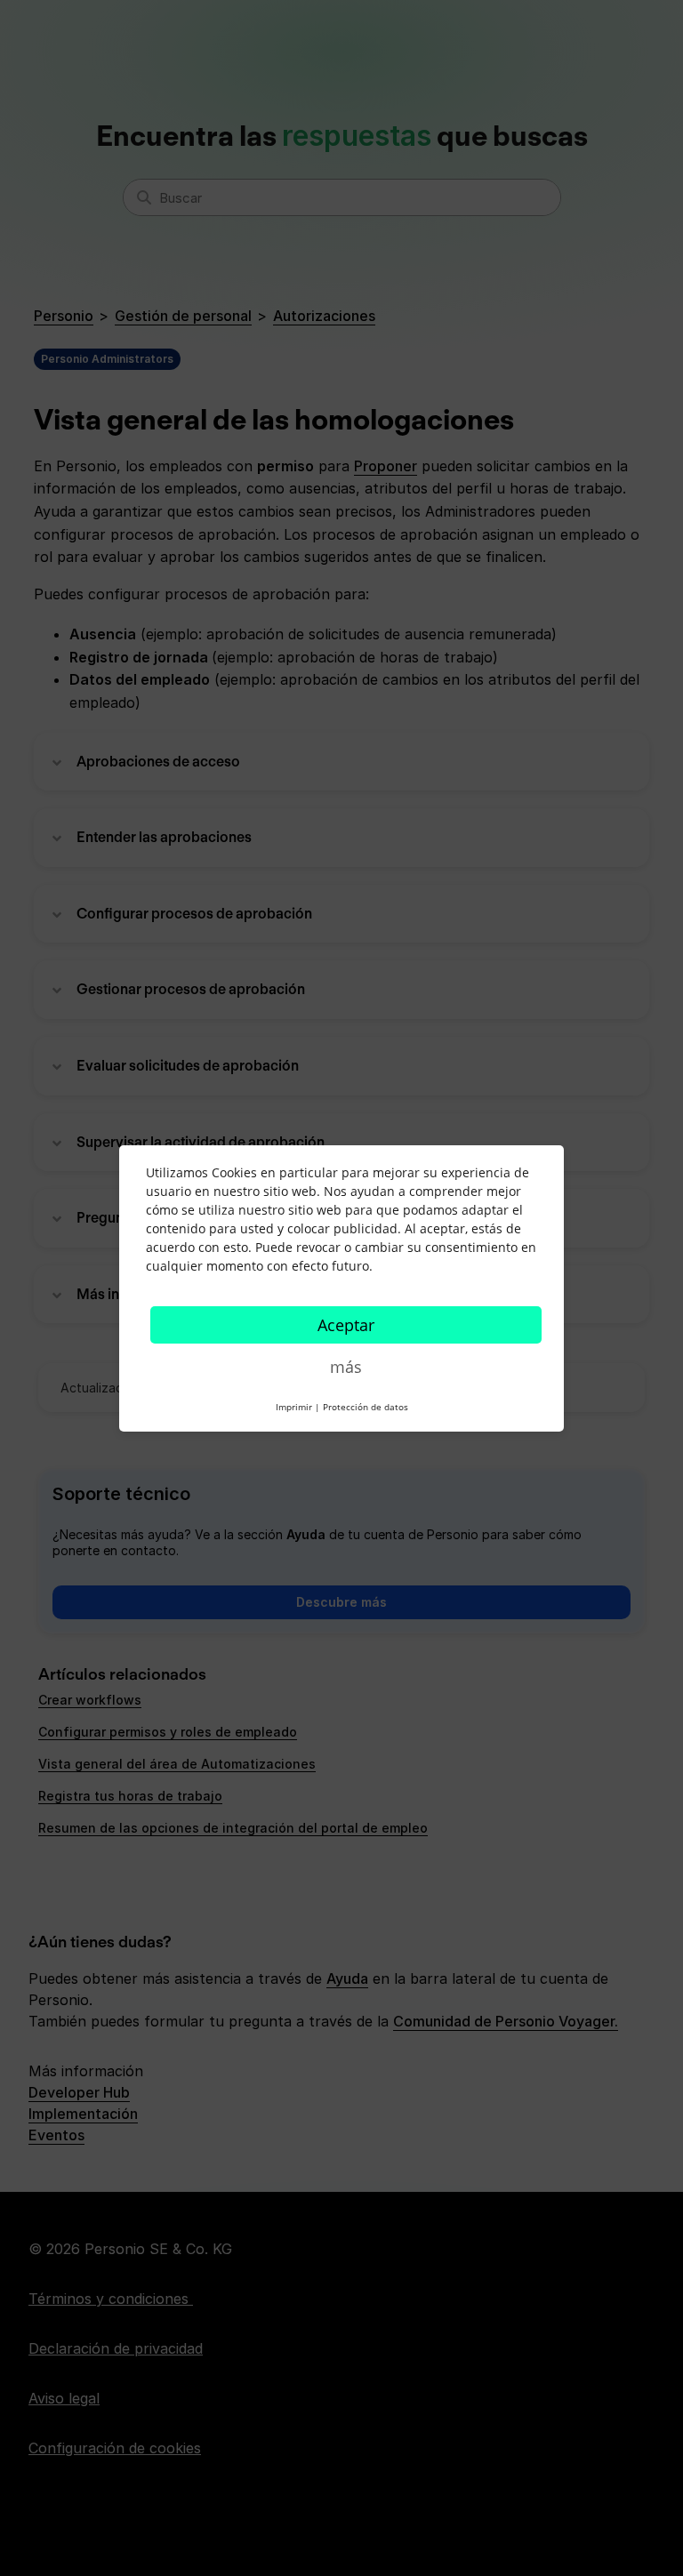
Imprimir (294, 1407)
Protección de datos (366, 1407)
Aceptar (346, 1325)
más (346, 1367)
